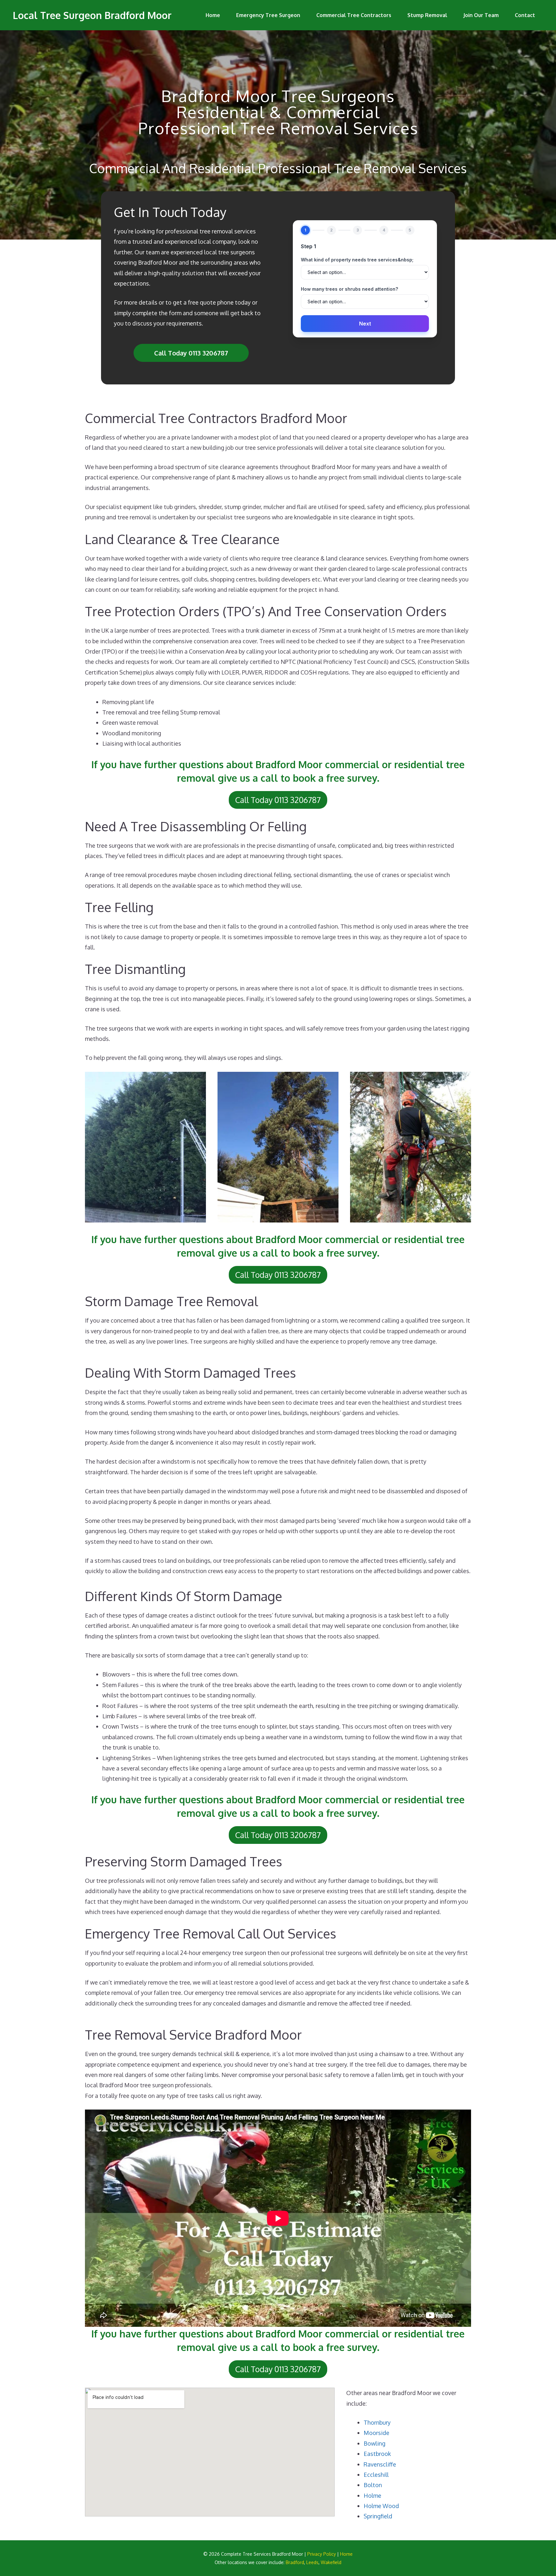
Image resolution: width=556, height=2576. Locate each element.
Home (213, 15)
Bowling (375, 2443)
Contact (525, 15)
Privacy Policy (322, 2554)
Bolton (373, 2485)
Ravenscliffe (380, 2464)
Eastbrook (377, 2454)
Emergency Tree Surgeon (268, 15)
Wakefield (331, 2562)
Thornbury (377, 2422)
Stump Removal (427, 15)
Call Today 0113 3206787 (191, 353)
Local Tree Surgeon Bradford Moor (92, 15)
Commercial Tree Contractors (354, 15)
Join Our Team (481, 15)
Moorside (376, 2433)
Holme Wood (381, 2506)
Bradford (295, 2562)
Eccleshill (376, 2475)
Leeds (312, 2562)
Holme (372, 2496)
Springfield (378, 2516)
